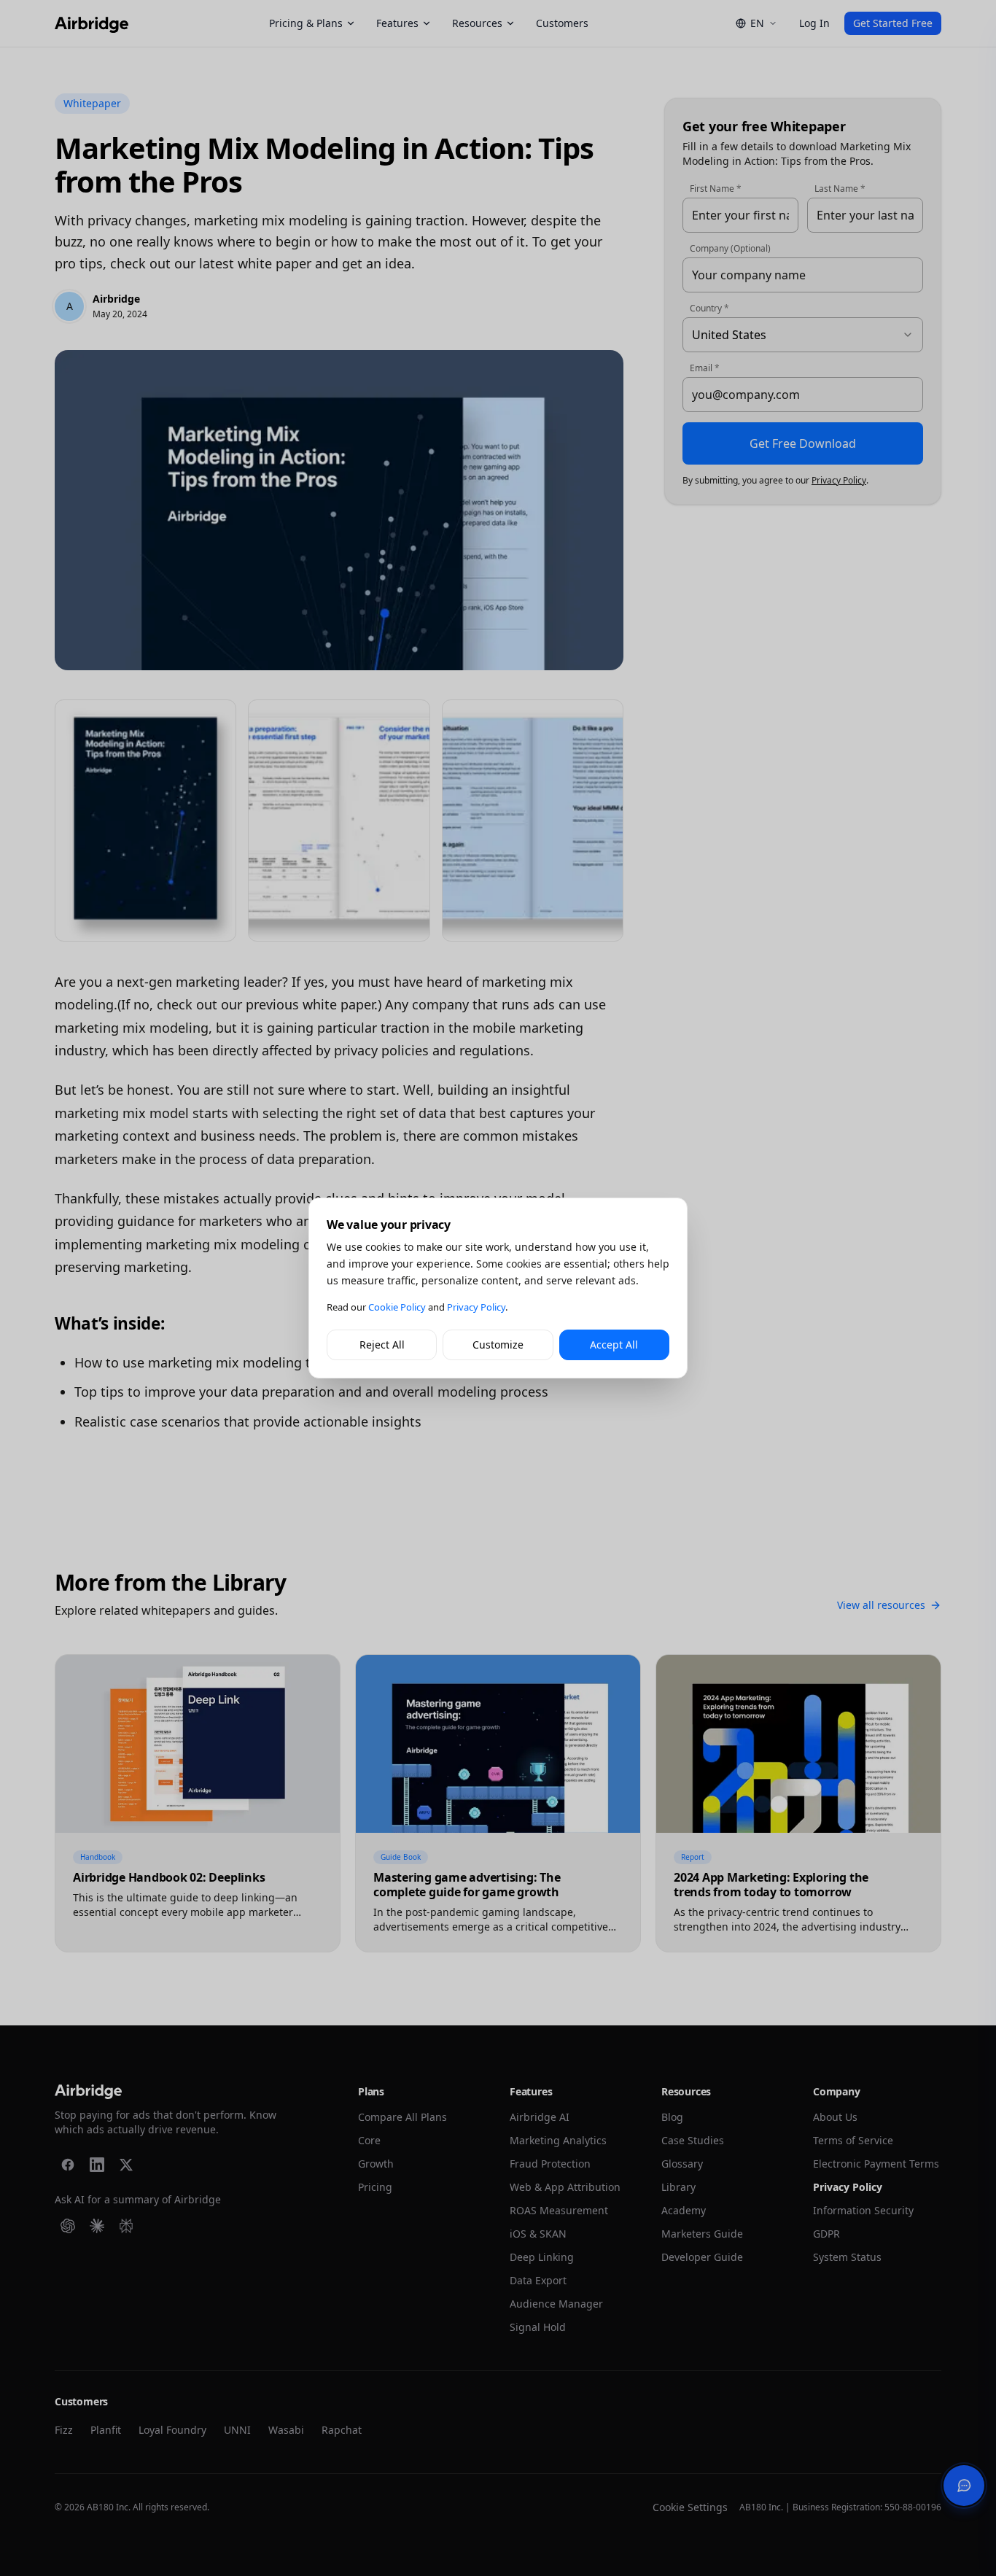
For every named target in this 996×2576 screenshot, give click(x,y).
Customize (498, 1345)
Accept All (614, 1345)
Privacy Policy (476, 1307)
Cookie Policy (397, 1307)
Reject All (382, 1345)
